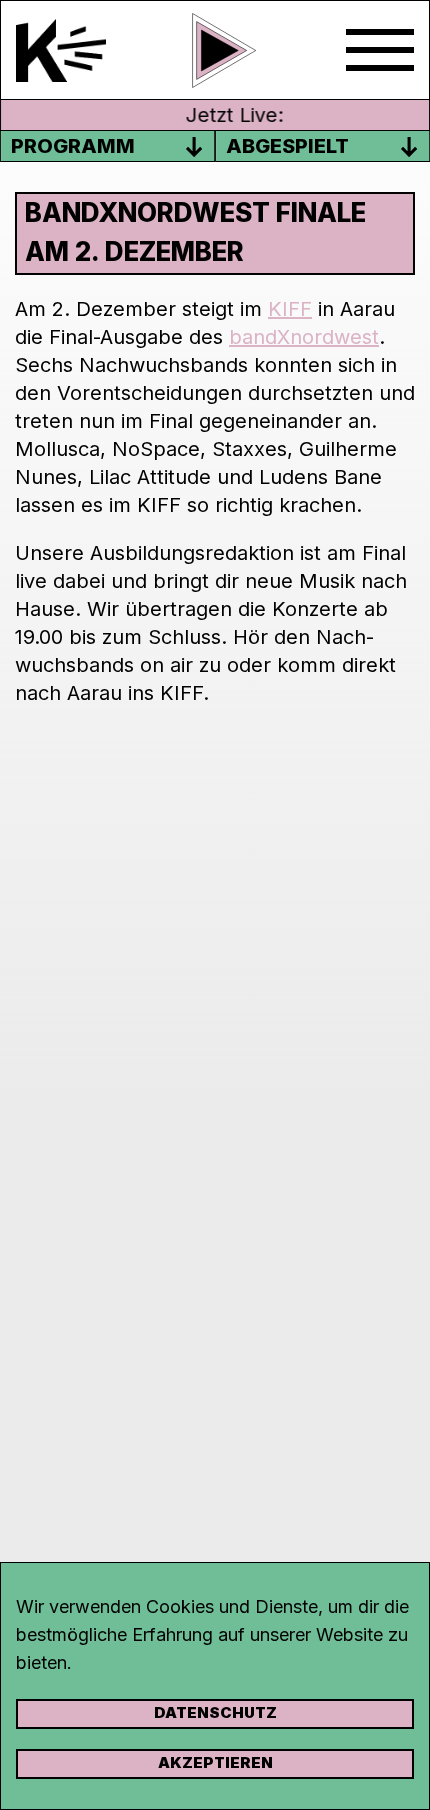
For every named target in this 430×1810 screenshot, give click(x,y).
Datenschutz (215, 1712)
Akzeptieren (215, 1762)
